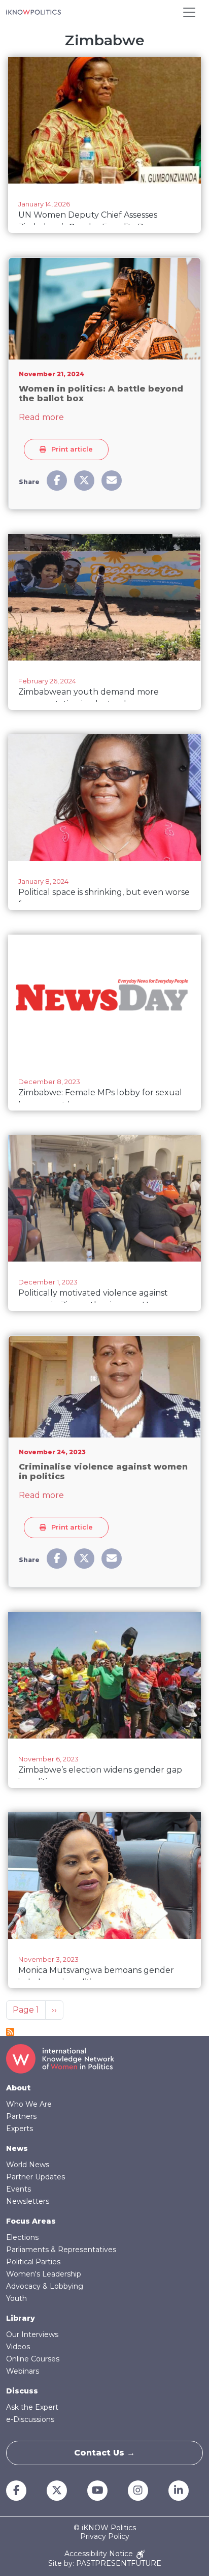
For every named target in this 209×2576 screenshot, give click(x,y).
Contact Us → (104, 2453)
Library (21, 2318)
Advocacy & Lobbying (45, 2286)
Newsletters (28, 2201)
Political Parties (33, 2262)
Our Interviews (32, 2334)
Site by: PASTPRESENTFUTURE (105, 2564)
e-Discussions (30, 2419)
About (18, 2088)
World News (28, 2165)
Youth (16, 2298)
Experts (20, 2129)
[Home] (33, 12)
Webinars (23, 2371)
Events (19, 2189)
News (17, 2148)
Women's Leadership (44, 2274)
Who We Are (29, 2104)
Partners (21, 2116)
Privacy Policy (105, 2537)
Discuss (22, 2391)
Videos (18, 2347)
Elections (22, 2237)
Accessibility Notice (100, 2554)
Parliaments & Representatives (61, 2250)
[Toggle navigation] (189, 12)
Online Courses (33, 2359)
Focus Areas (31, 2221)
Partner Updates (36, 2177)
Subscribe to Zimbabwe (10, 2032)
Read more (41, 417)
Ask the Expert (32, 2407)
